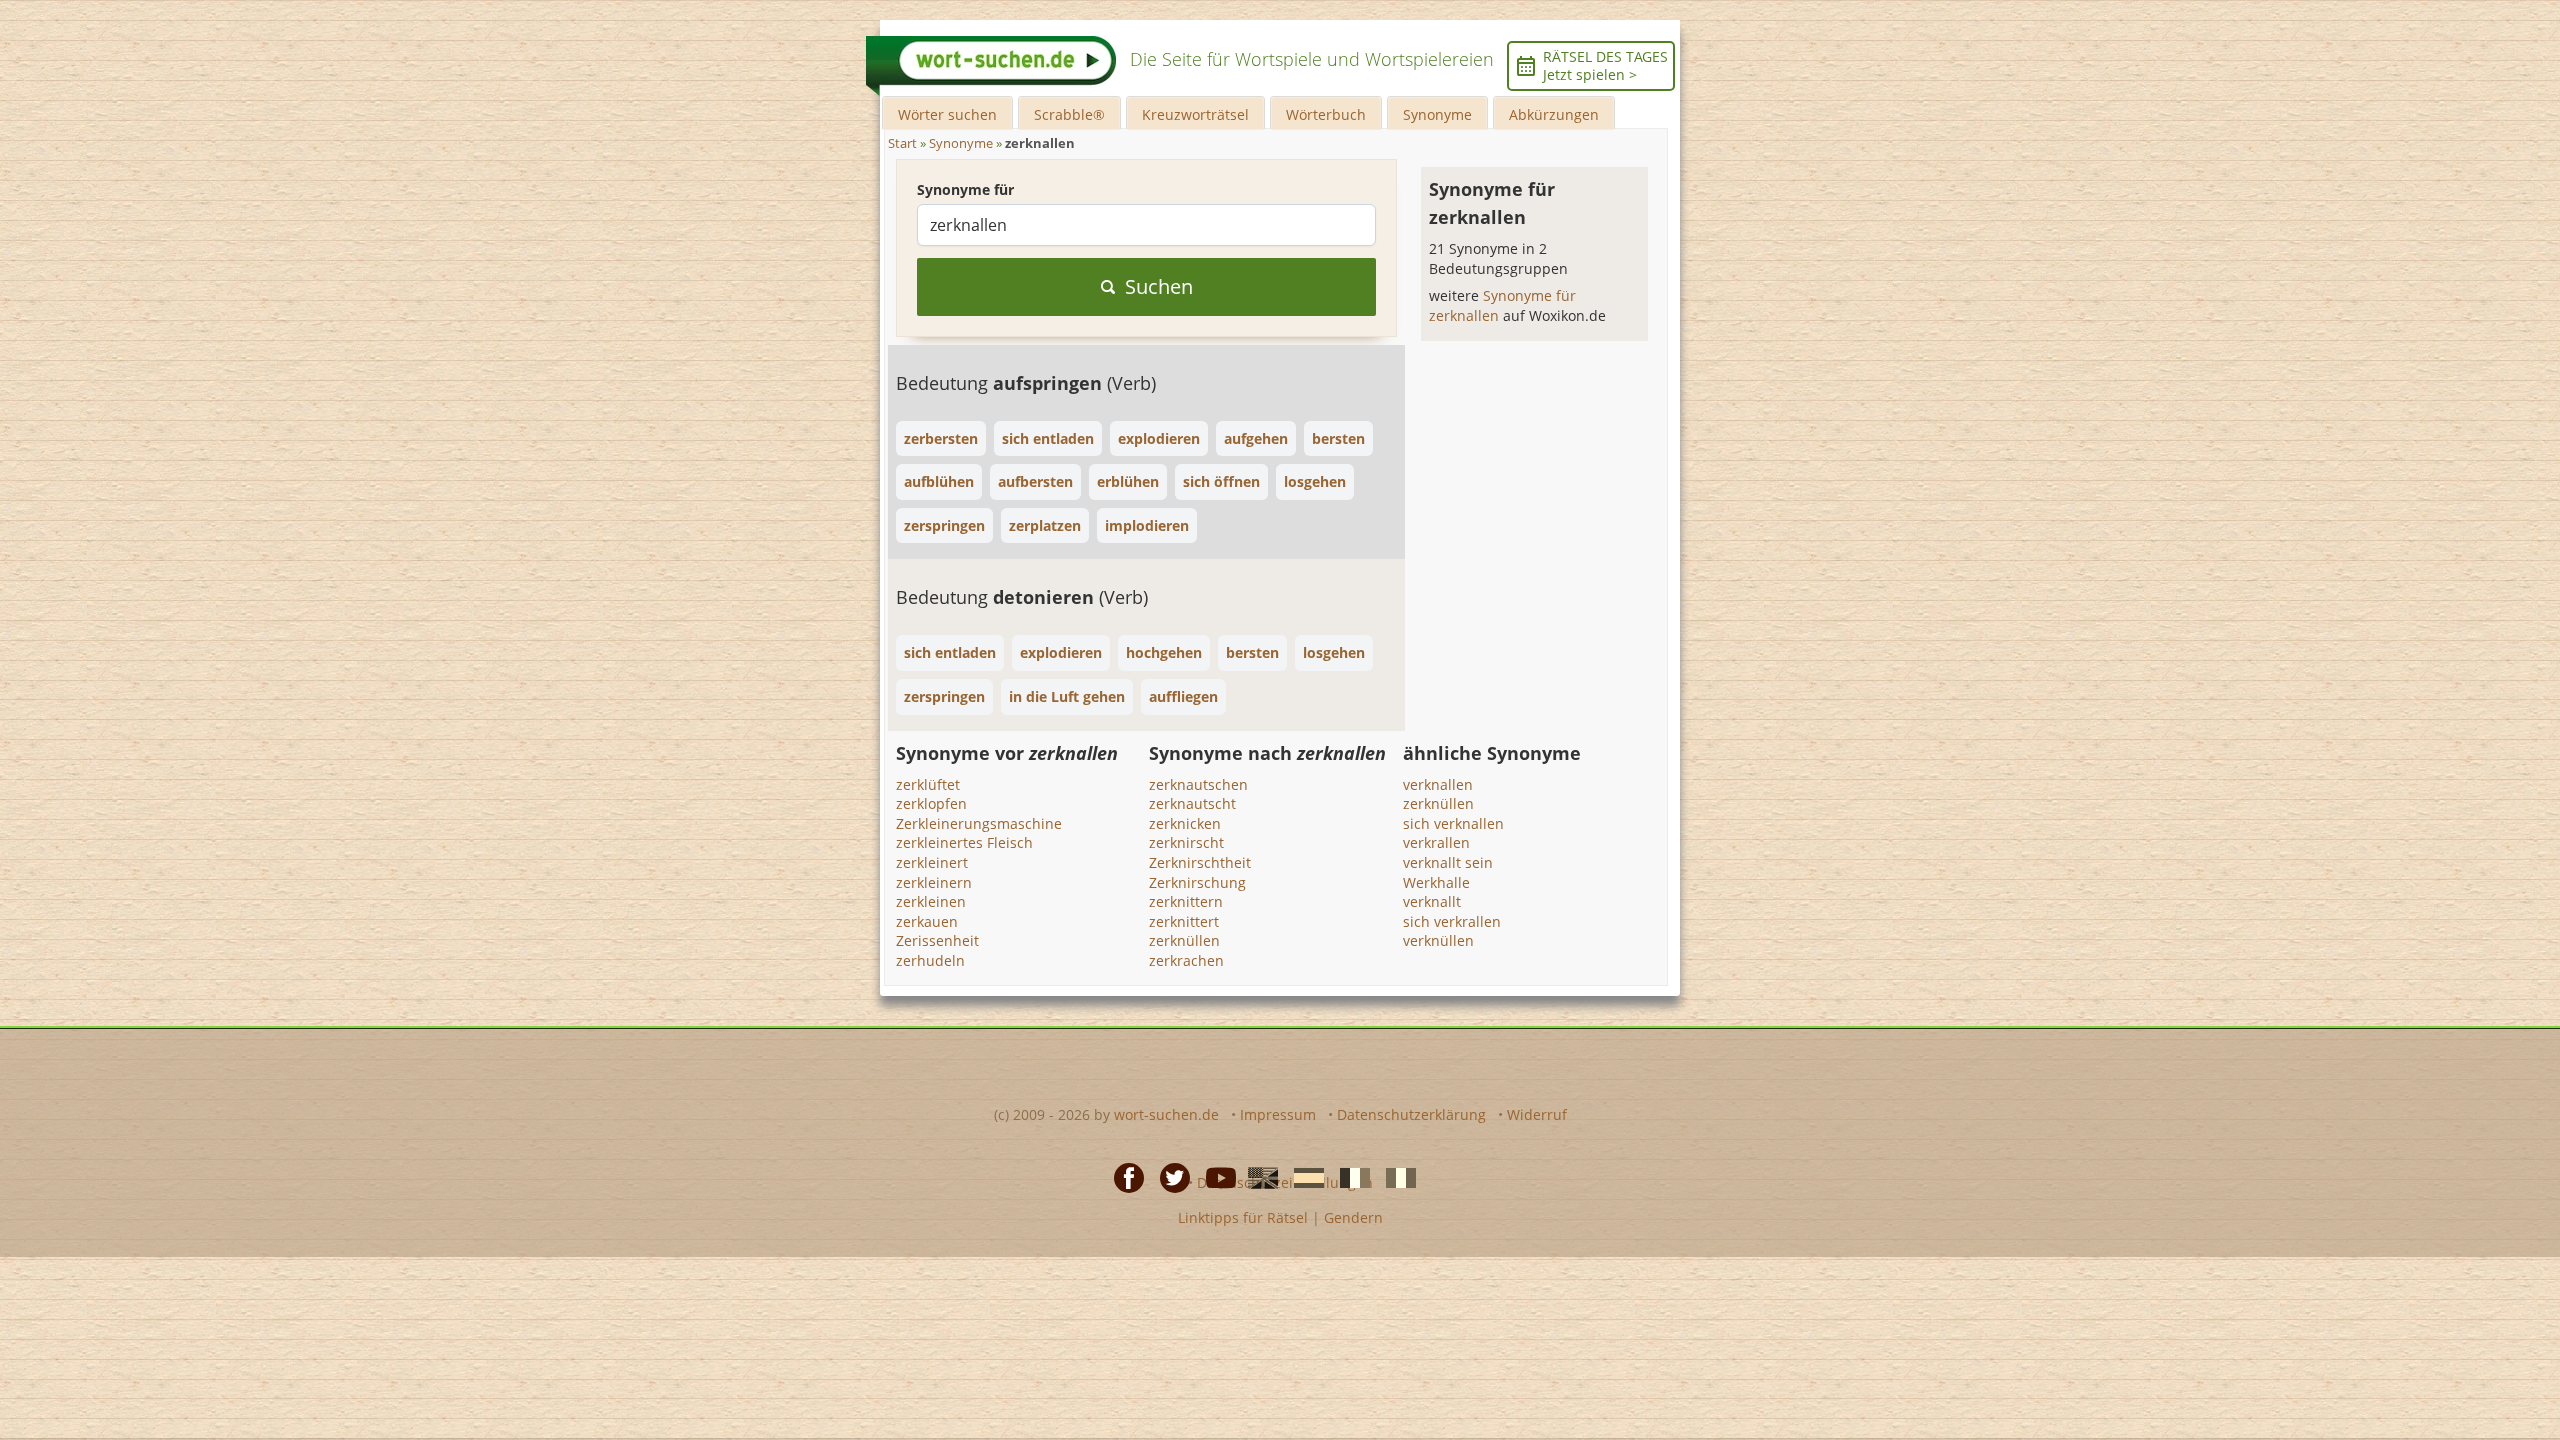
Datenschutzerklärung (1411, 1114)
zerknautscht (1192, 803)
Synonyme (1437, 114)
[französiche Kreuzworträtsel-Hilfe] (1349, 1177)
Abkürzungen (1554, 114)
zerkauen (927, 921)
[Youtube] (1215, 1177)
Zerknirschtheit (1200, 862)
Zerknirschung (1197, 882)
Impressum (1278, 1114)
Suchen (1159, 286)
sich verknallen (1453, 823)
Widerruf (1537, 1114)
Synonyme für (965, 189)
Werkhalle (1436, 882)
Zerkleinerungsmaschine (979, 823)
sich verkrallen (1452, 921)
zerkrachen (1186, 960)
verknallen (1438, 784)
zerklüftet (928, 784)
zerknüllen (1184, 940)
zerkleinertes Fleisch (964, 842)
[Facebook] (1123, 1177)
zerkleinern (934, 882)
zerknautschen (1198, 784)
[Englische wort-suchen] (1257, 1177)
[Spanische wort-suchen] (1303, 1177)
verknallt (1432, 901)
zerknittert (1184, 921)
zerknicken (1185, 823)
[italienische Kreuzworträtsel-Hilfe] (1395, 1177)
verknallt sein (1448, 862)
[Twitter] (1169, 1177)
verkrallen (1436, 842)
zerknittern (1186, 901)
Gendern (1353, 1217)
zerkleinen (931, 901)
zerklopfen (931, 803)
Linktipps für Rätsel (1243, 1217)
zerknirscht (1186, 842)
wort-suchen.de (1166, 1114)
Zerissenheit (937, 940)
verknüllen (1438, 940)
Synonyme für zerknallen (1502, 305)
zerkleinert (932, 862)
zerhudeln (930, 960)
